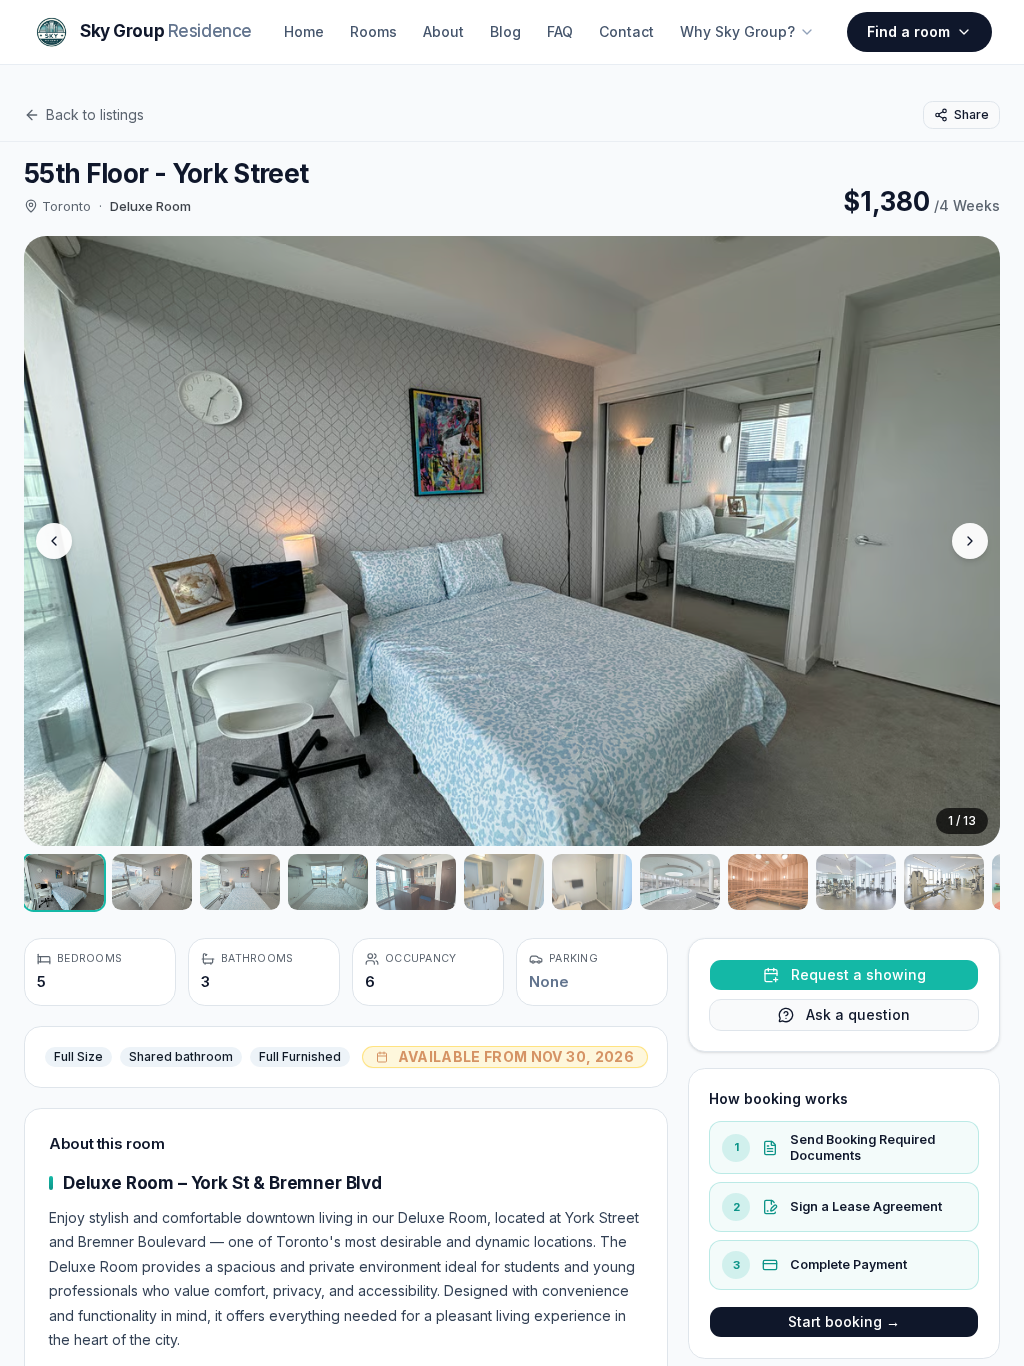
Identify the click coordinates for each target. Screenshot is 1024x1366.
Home (304, 31)
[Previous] (54, 541)
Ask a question (858, 1014)
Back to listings (95, 114)
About (443, 31)
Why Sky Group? (737, 31)
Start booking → (844, 1321)
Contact (626, 31)
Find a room (908, 31)
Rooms (373, 31)
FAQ (560, 31)
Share (971, 114)
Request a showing (858, 974)
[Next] (970, 541)
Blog (505, 31)
